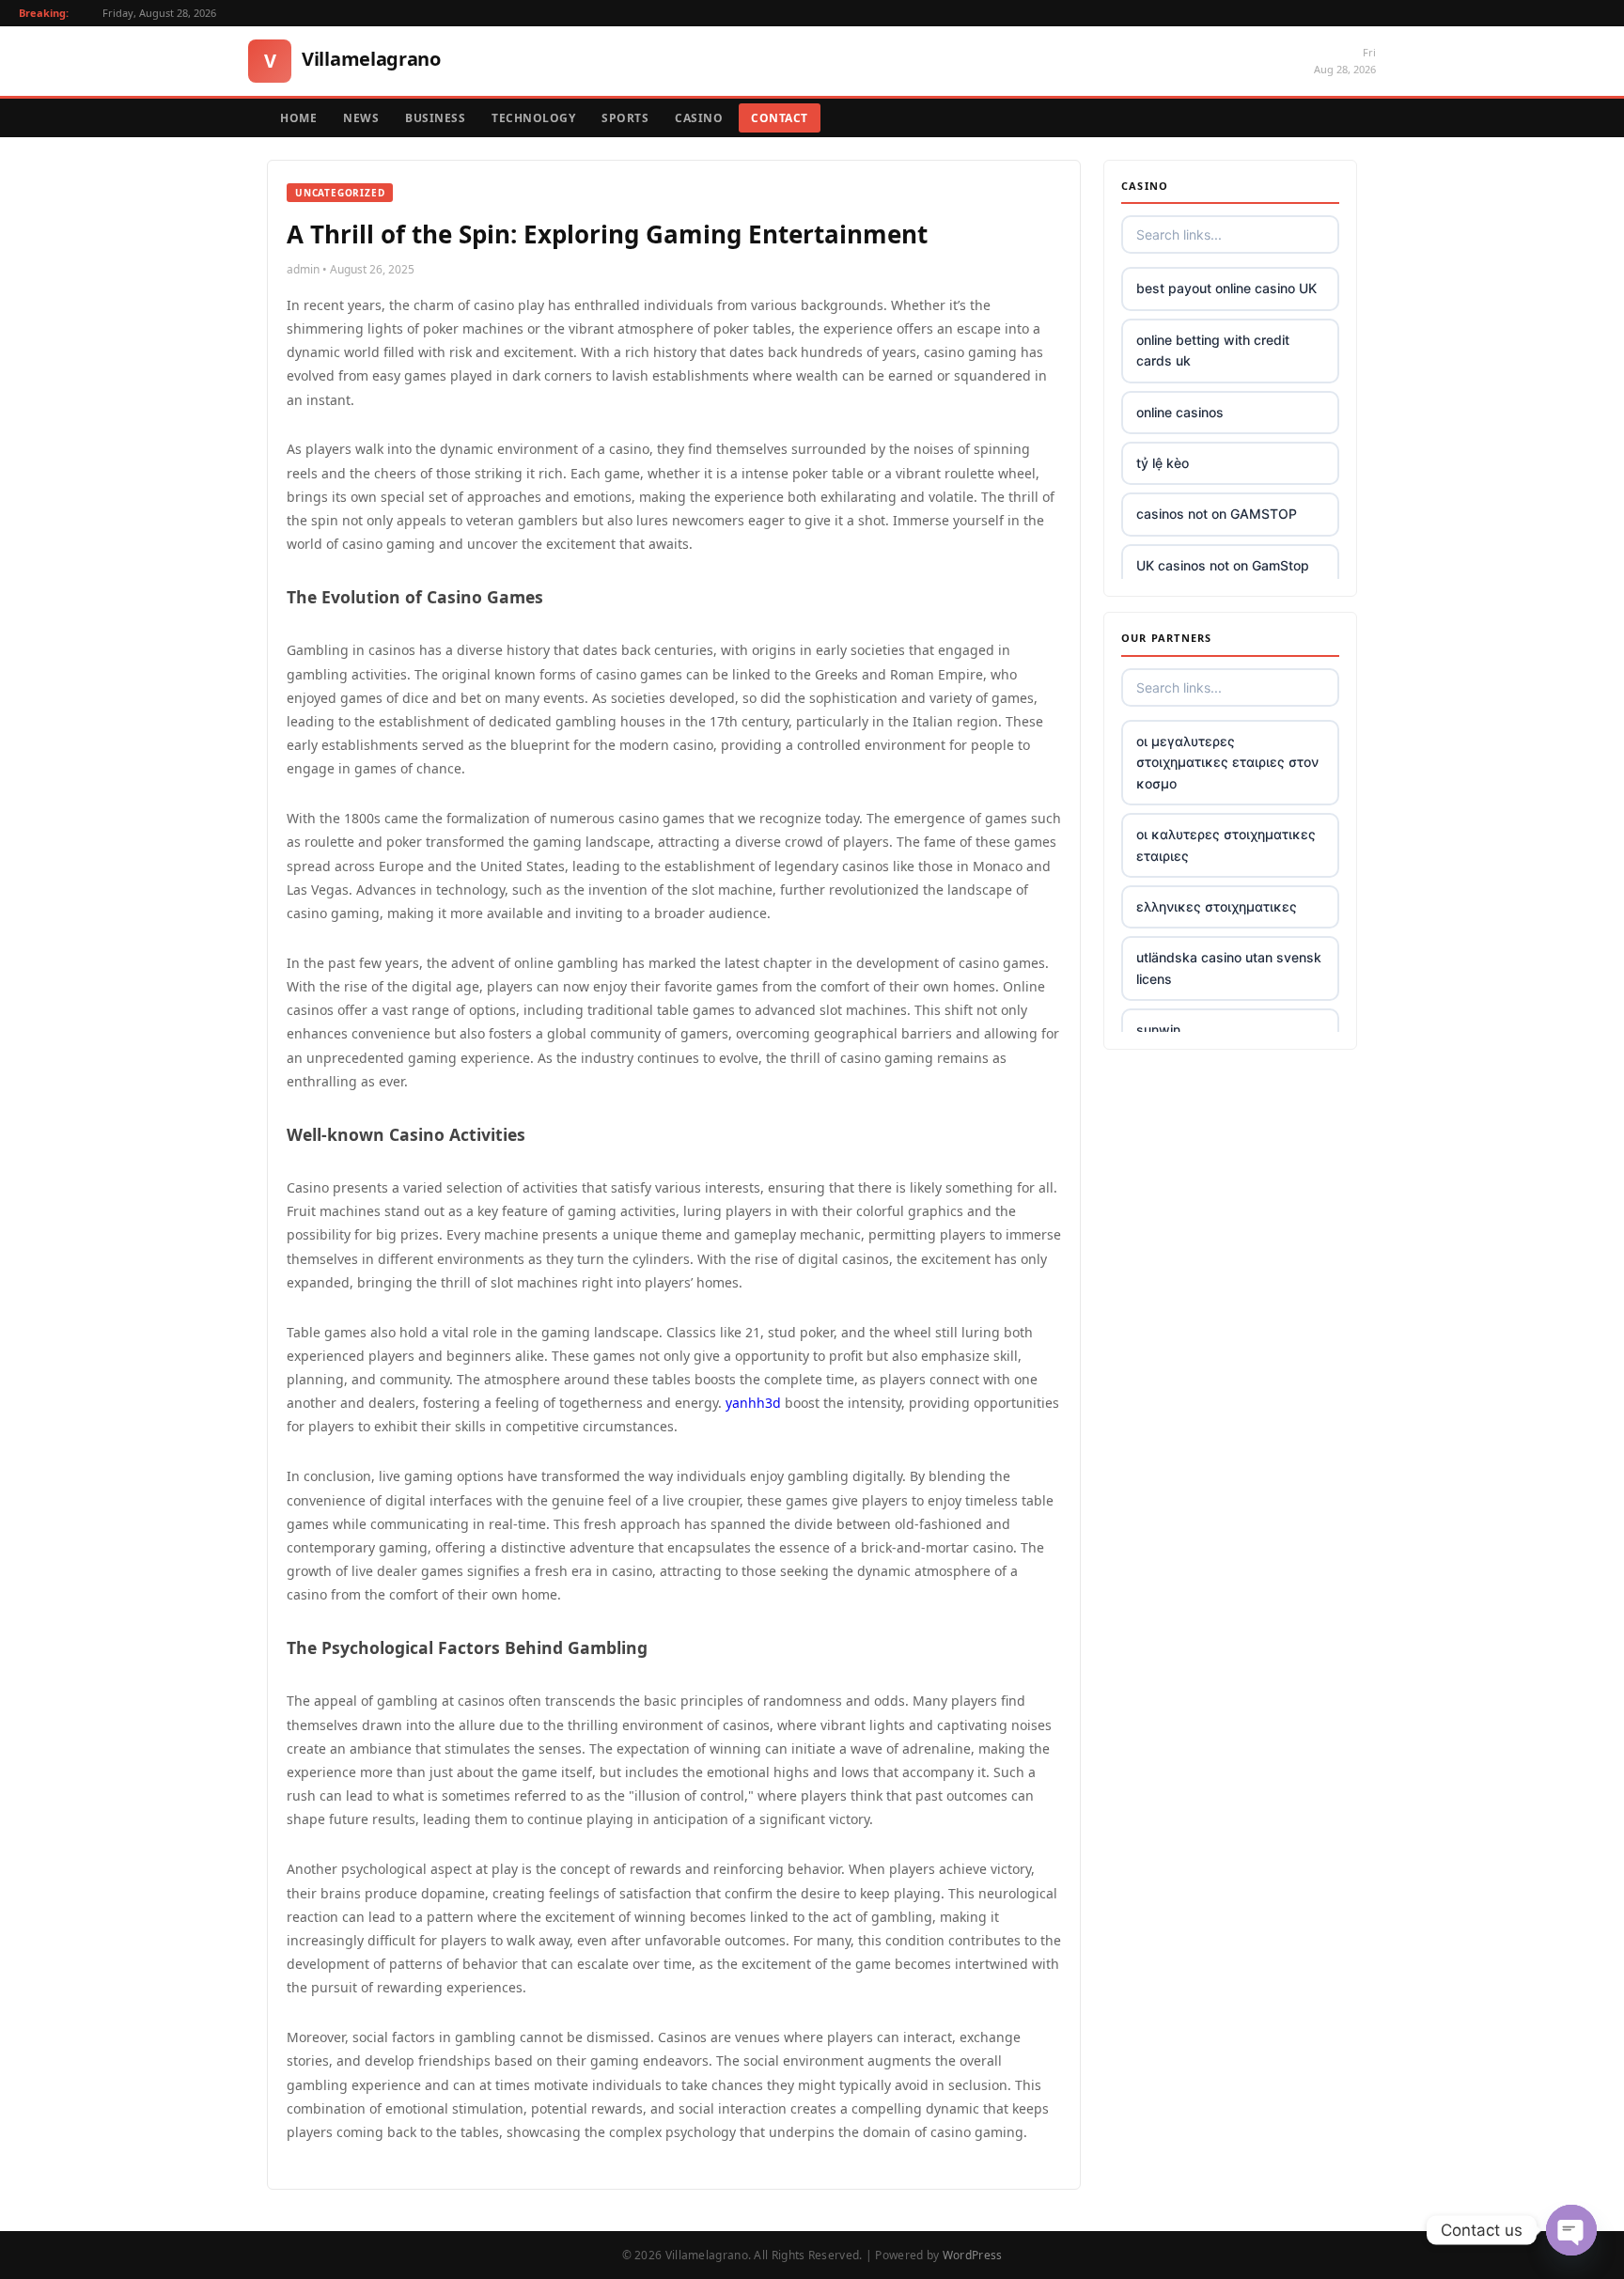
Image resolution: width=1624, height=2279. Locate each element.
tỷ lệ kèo (1163, 463)
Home (298, 118)
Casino (699, 118)
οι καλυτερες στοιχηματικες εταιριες (1226, 844)
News (361, 118)
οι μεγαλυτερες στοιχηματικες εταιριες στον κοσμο (1227, 762)
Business (435, 118)
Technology (533, 118)
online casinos (1180, 412)
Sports (625, 118)
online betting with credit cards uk (1213, 350)
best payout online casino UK (1226, 288)
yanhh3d (753, 1403)
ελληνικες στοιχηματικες (1217, 906)
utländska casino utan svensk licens (1229, 968)
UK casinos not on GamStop (1223, 565)
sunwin (1158, 1030)
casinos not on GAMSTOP (1217, 514)
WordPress (973, 2255)
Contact (780, 118)
